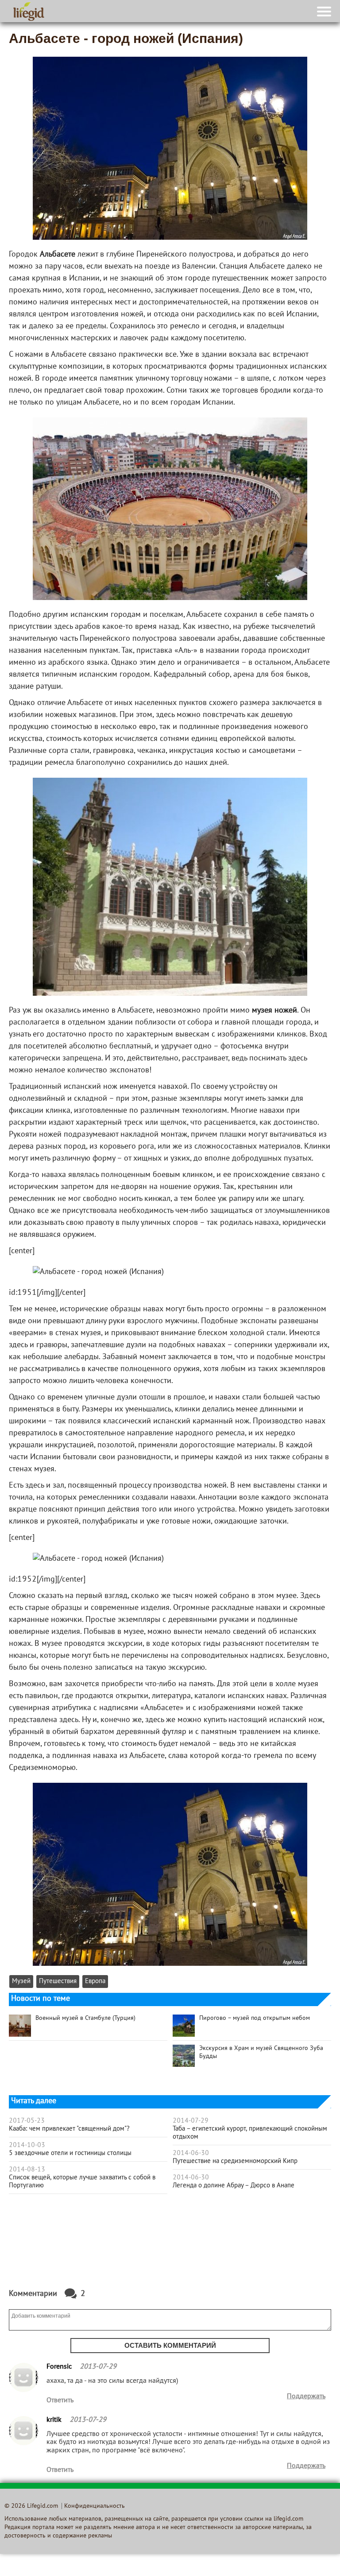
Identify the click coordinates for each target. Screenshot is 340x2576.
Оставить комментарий (170, 2345)
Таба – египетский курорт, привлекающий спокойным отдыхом (250, 2133)
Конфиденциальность (95, 2506)
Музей (21, 1982)
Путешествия (58, 1982)
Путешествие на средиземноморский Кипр (235, 2161)
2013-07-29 (98, 2367)
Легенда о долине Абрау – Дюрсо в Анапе (234, 2186)
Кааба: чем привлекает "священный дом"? (69, 2129)
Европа (95, 1982)
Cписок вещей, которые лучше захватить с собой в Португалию (82, 2182)
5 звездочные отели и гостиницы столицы (70, 2153)
